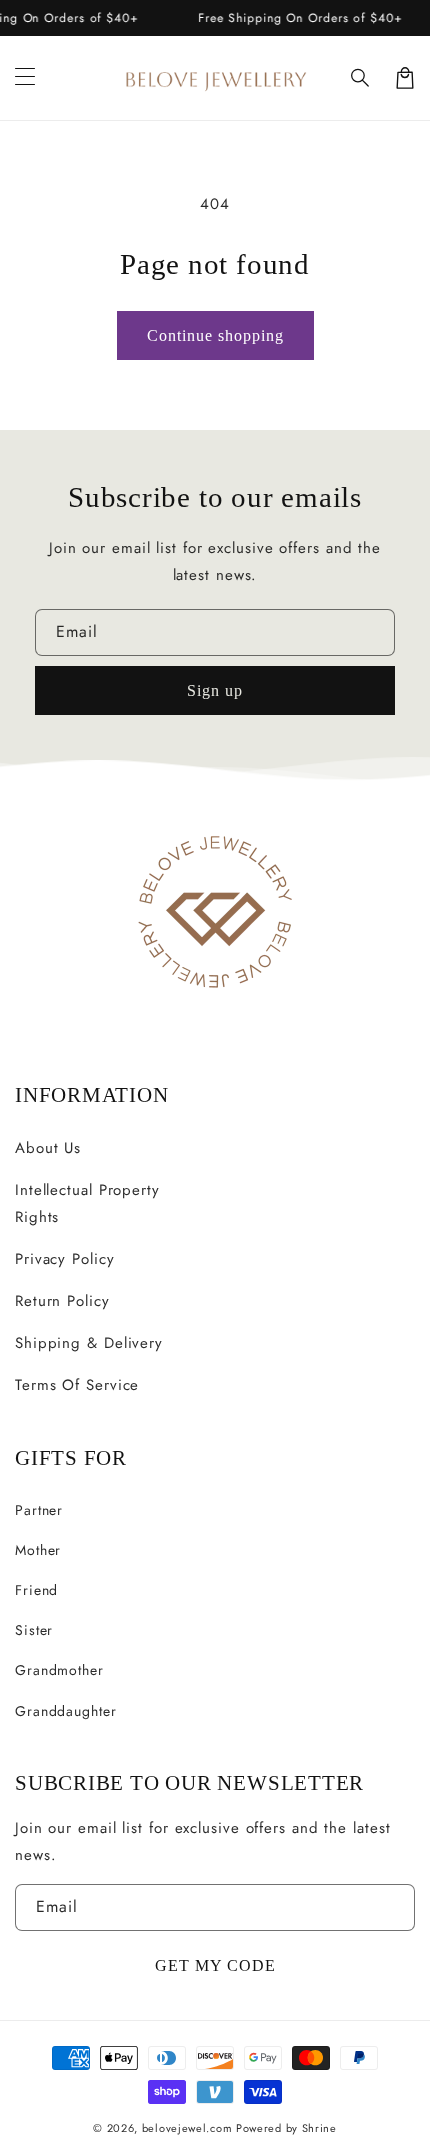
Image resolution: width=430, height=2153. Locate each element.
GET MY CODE (215, 1965)
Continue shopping (215, 335)
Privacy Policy (65, 1259)
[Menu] (25, 78)
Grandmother (59, 1670)
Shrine (319, 2128)
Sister (34, 1630)
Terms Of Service (77, 1385)
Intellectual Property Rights (87, 1203)
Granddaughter (66, 1711)
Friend (36, 1590)
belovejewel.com (187, 2128)
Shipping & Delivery (89, 1343)
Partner (39, 1510)
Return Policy (62, 1301)
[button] (361, 78)
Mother (38, 1550)
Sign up (215, 690)
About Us (48, 1148)
